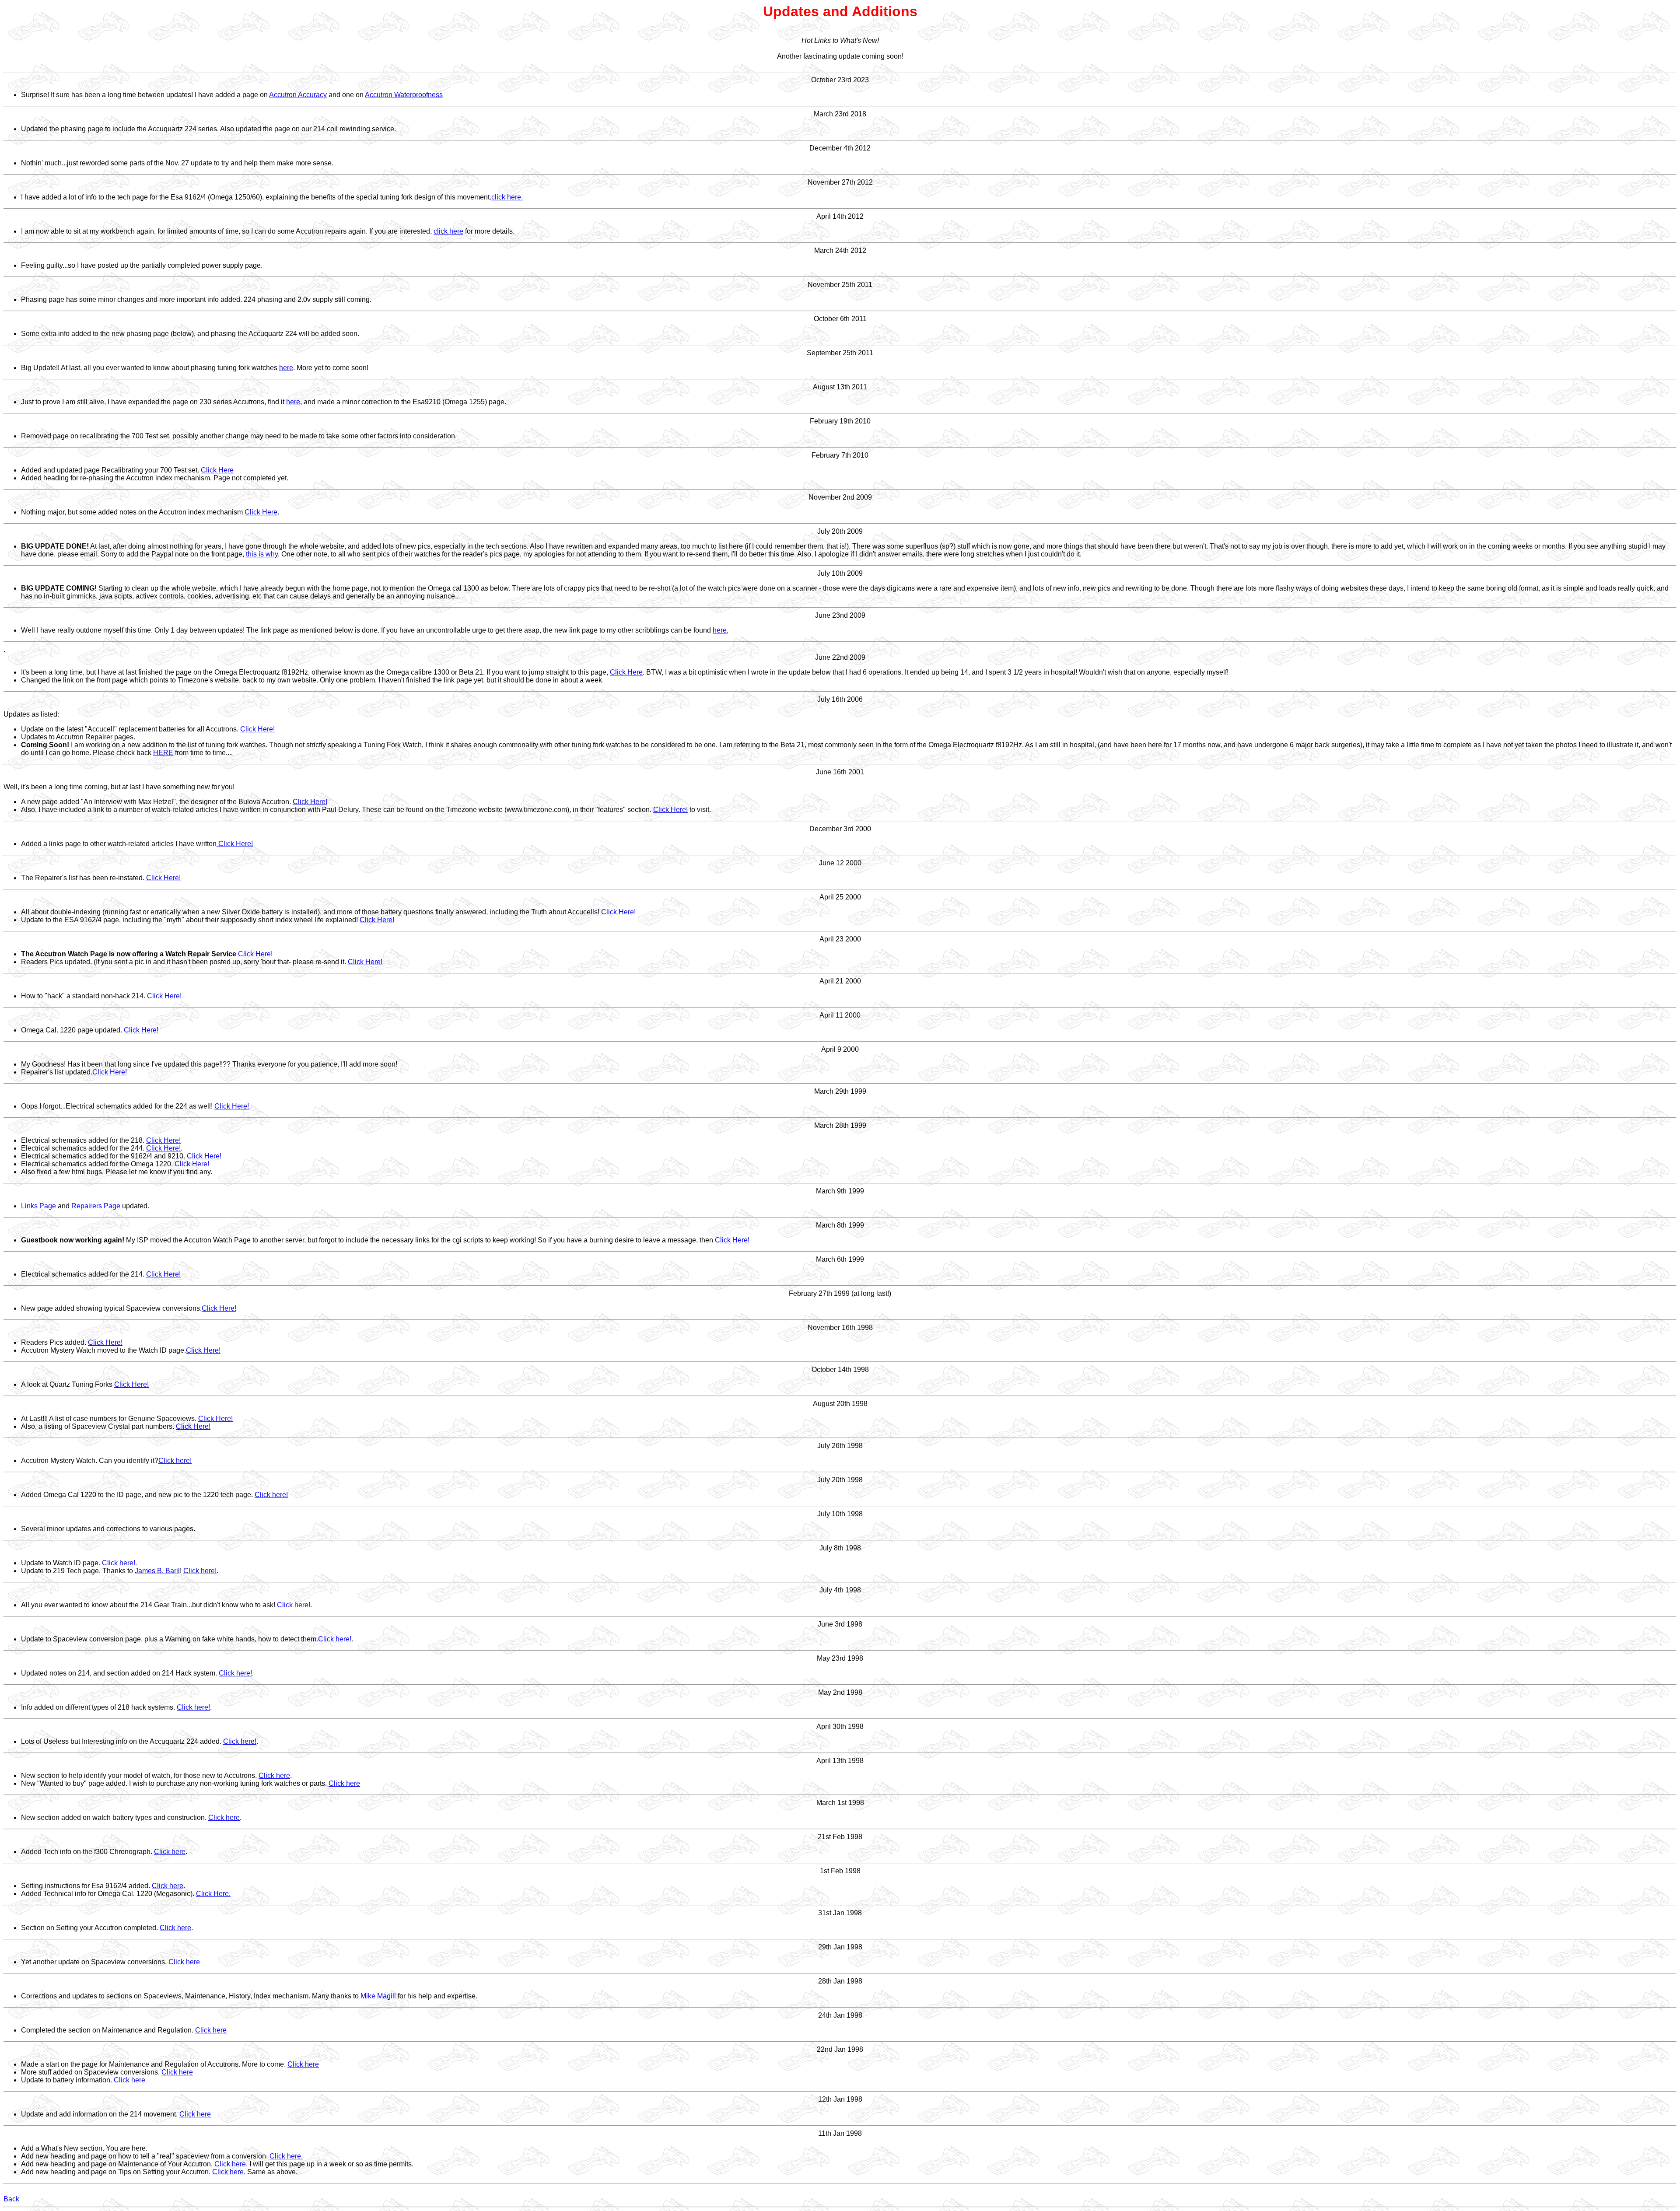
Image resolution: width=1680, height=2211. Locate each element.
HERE (163, 753)
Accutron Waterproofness (404, 95)
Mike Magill (378, 1996)
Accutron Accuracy (298, 95)
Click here (274, 1775)
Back (11, 2199)
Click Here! (257, 729)
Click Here (217, 470)
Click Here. (213, 1894)
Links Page (38, 1206)
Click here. (286, 2156)
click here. (507, 197)
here (286, 368)
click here (448, 231)
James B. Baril (157, 1571)
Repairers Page (96, 1206)
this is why (262, 554)
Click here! (175, 1461)
